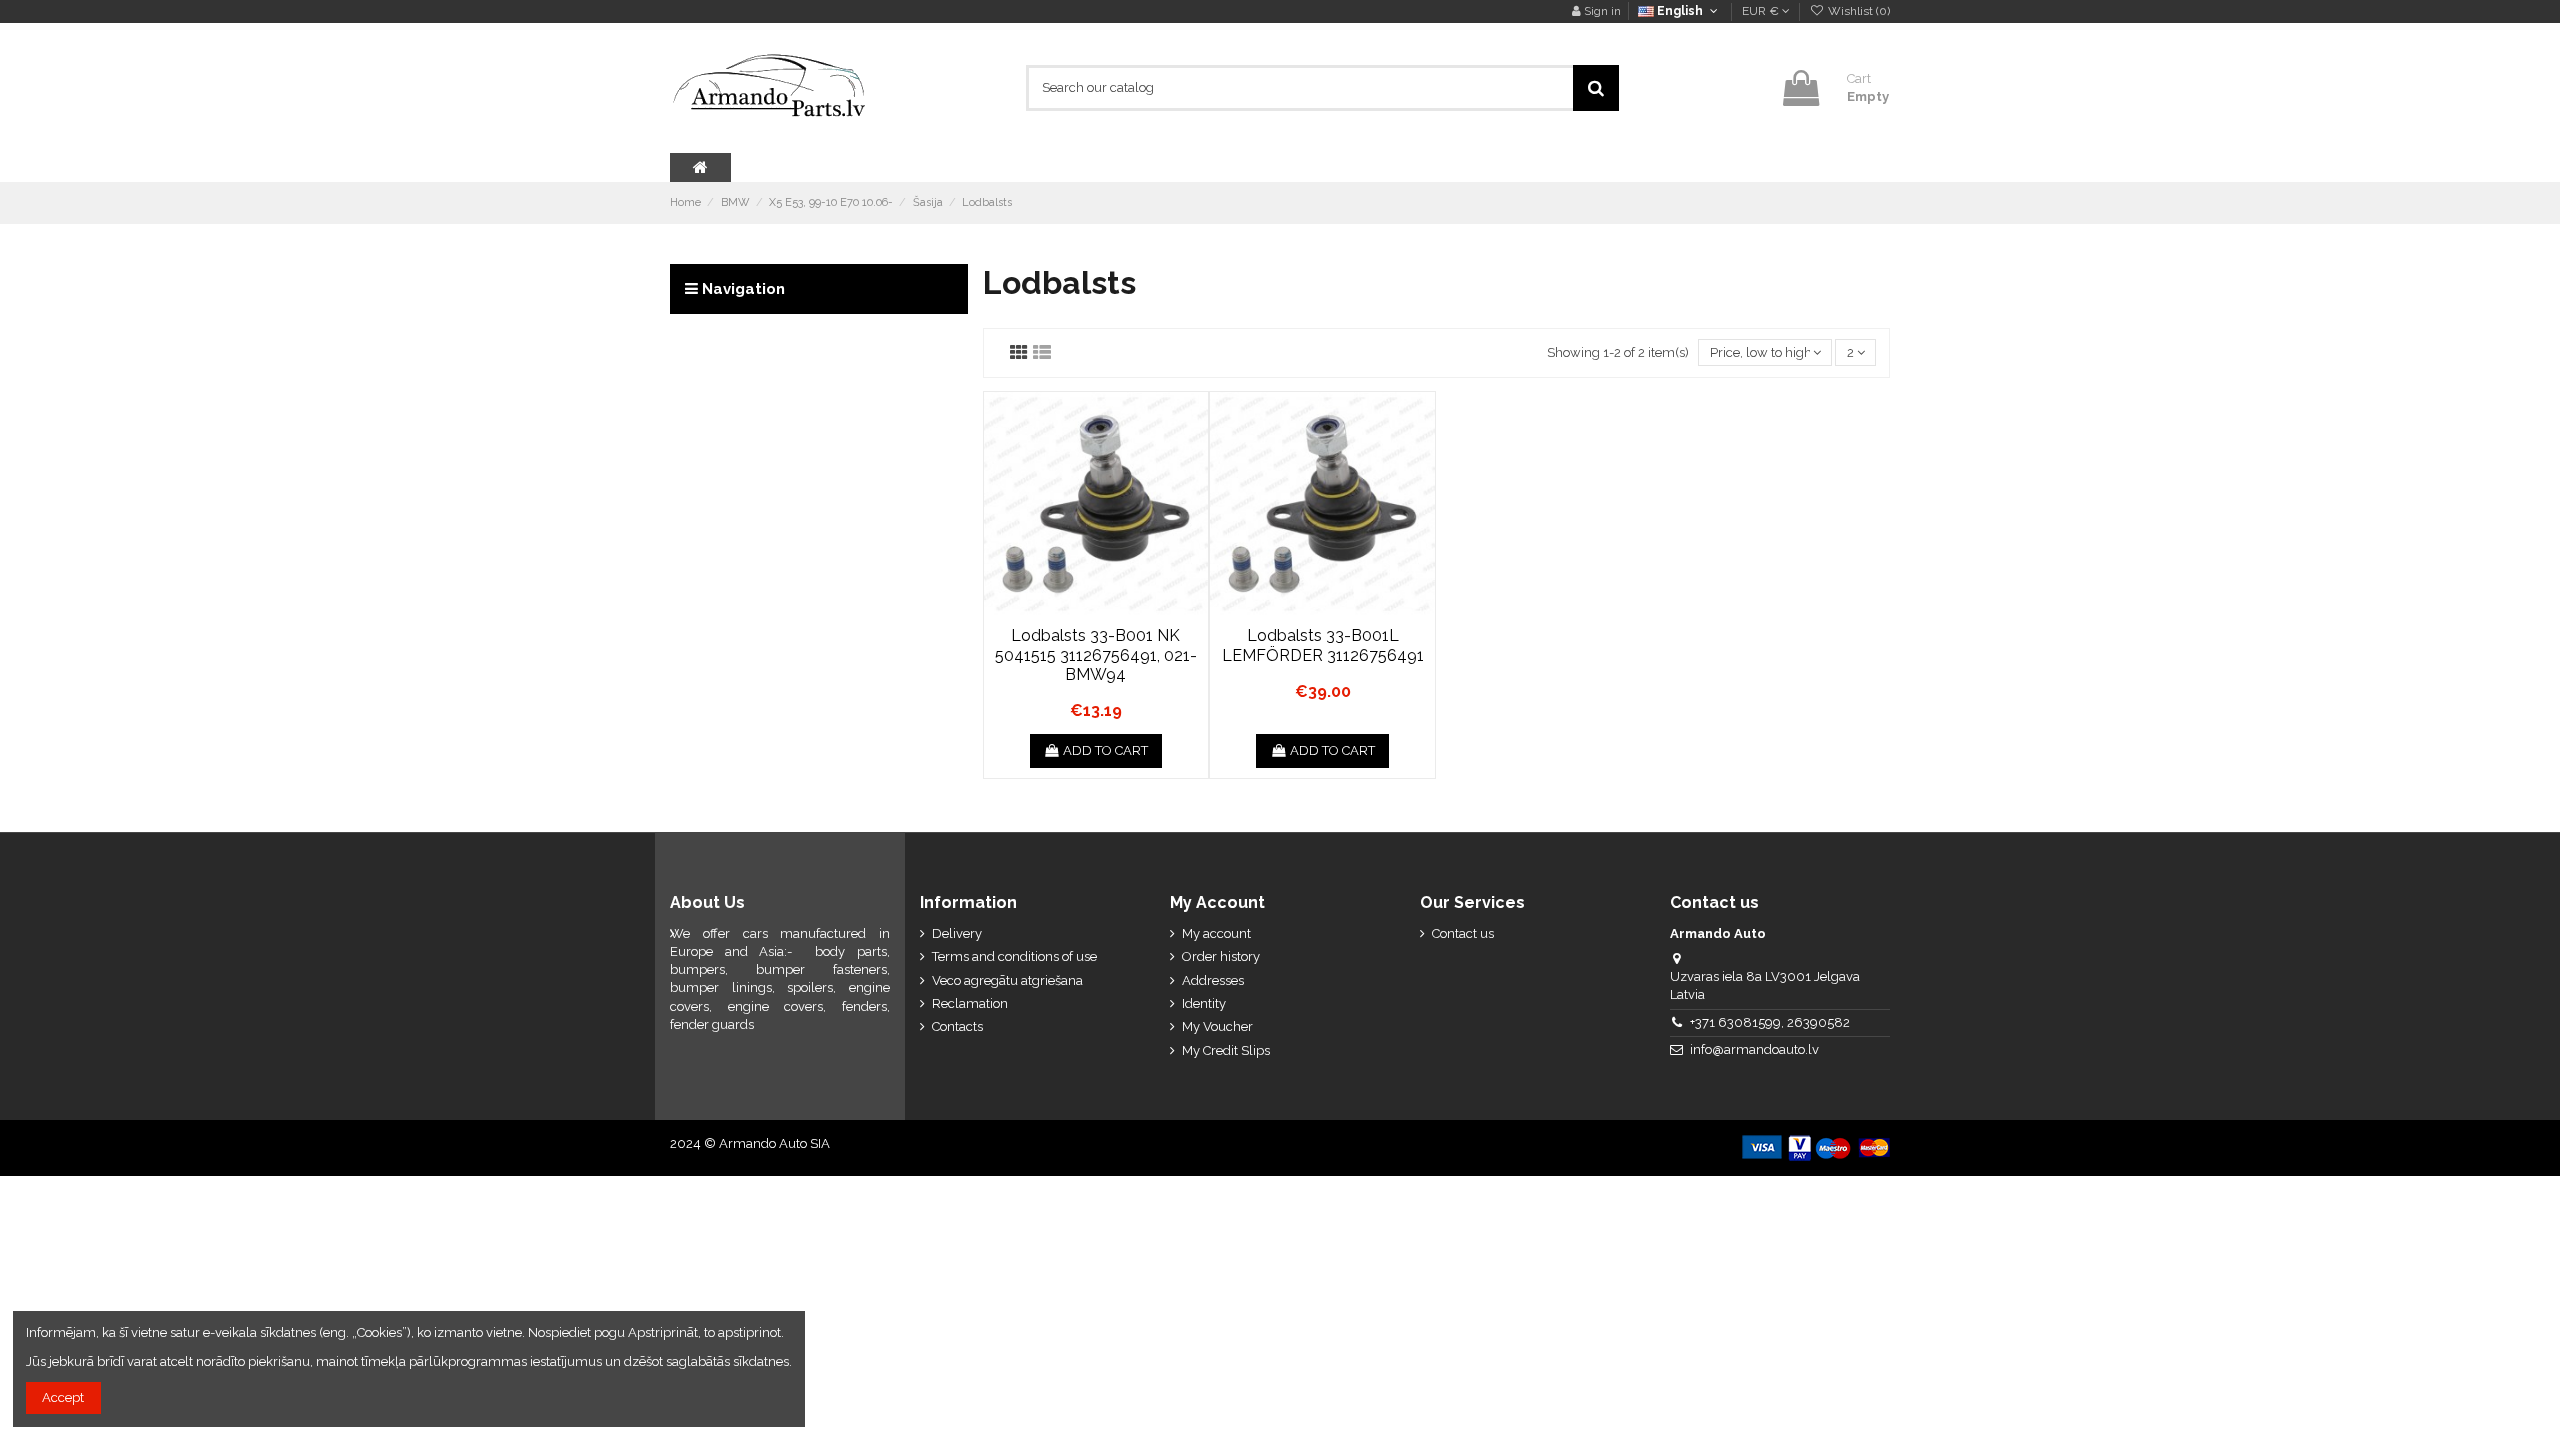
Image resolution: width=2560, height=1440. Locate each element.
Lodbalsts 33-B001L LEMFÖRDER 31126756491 (1323, 645)
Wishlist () (1857, 11)
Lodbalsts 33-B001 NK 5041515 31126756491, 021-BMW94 (1096, 654)
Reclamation (970, 1003)
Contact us (1463, 933)
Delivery (957, 933)
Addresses (1213, 980)
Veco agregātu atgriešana (1007, 980)
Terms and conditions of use (1014, 956)
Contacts (957, 1026)
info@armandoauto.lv (1754, 1049)
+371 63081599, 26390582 (1770, 1022)
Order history (1221, 956)
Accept (63, 1397)
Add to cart (1105, 750)
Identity (1204, 1003)
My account (1216, 933)
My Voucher (1217, 1026)
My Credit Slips (1226, 1050)
